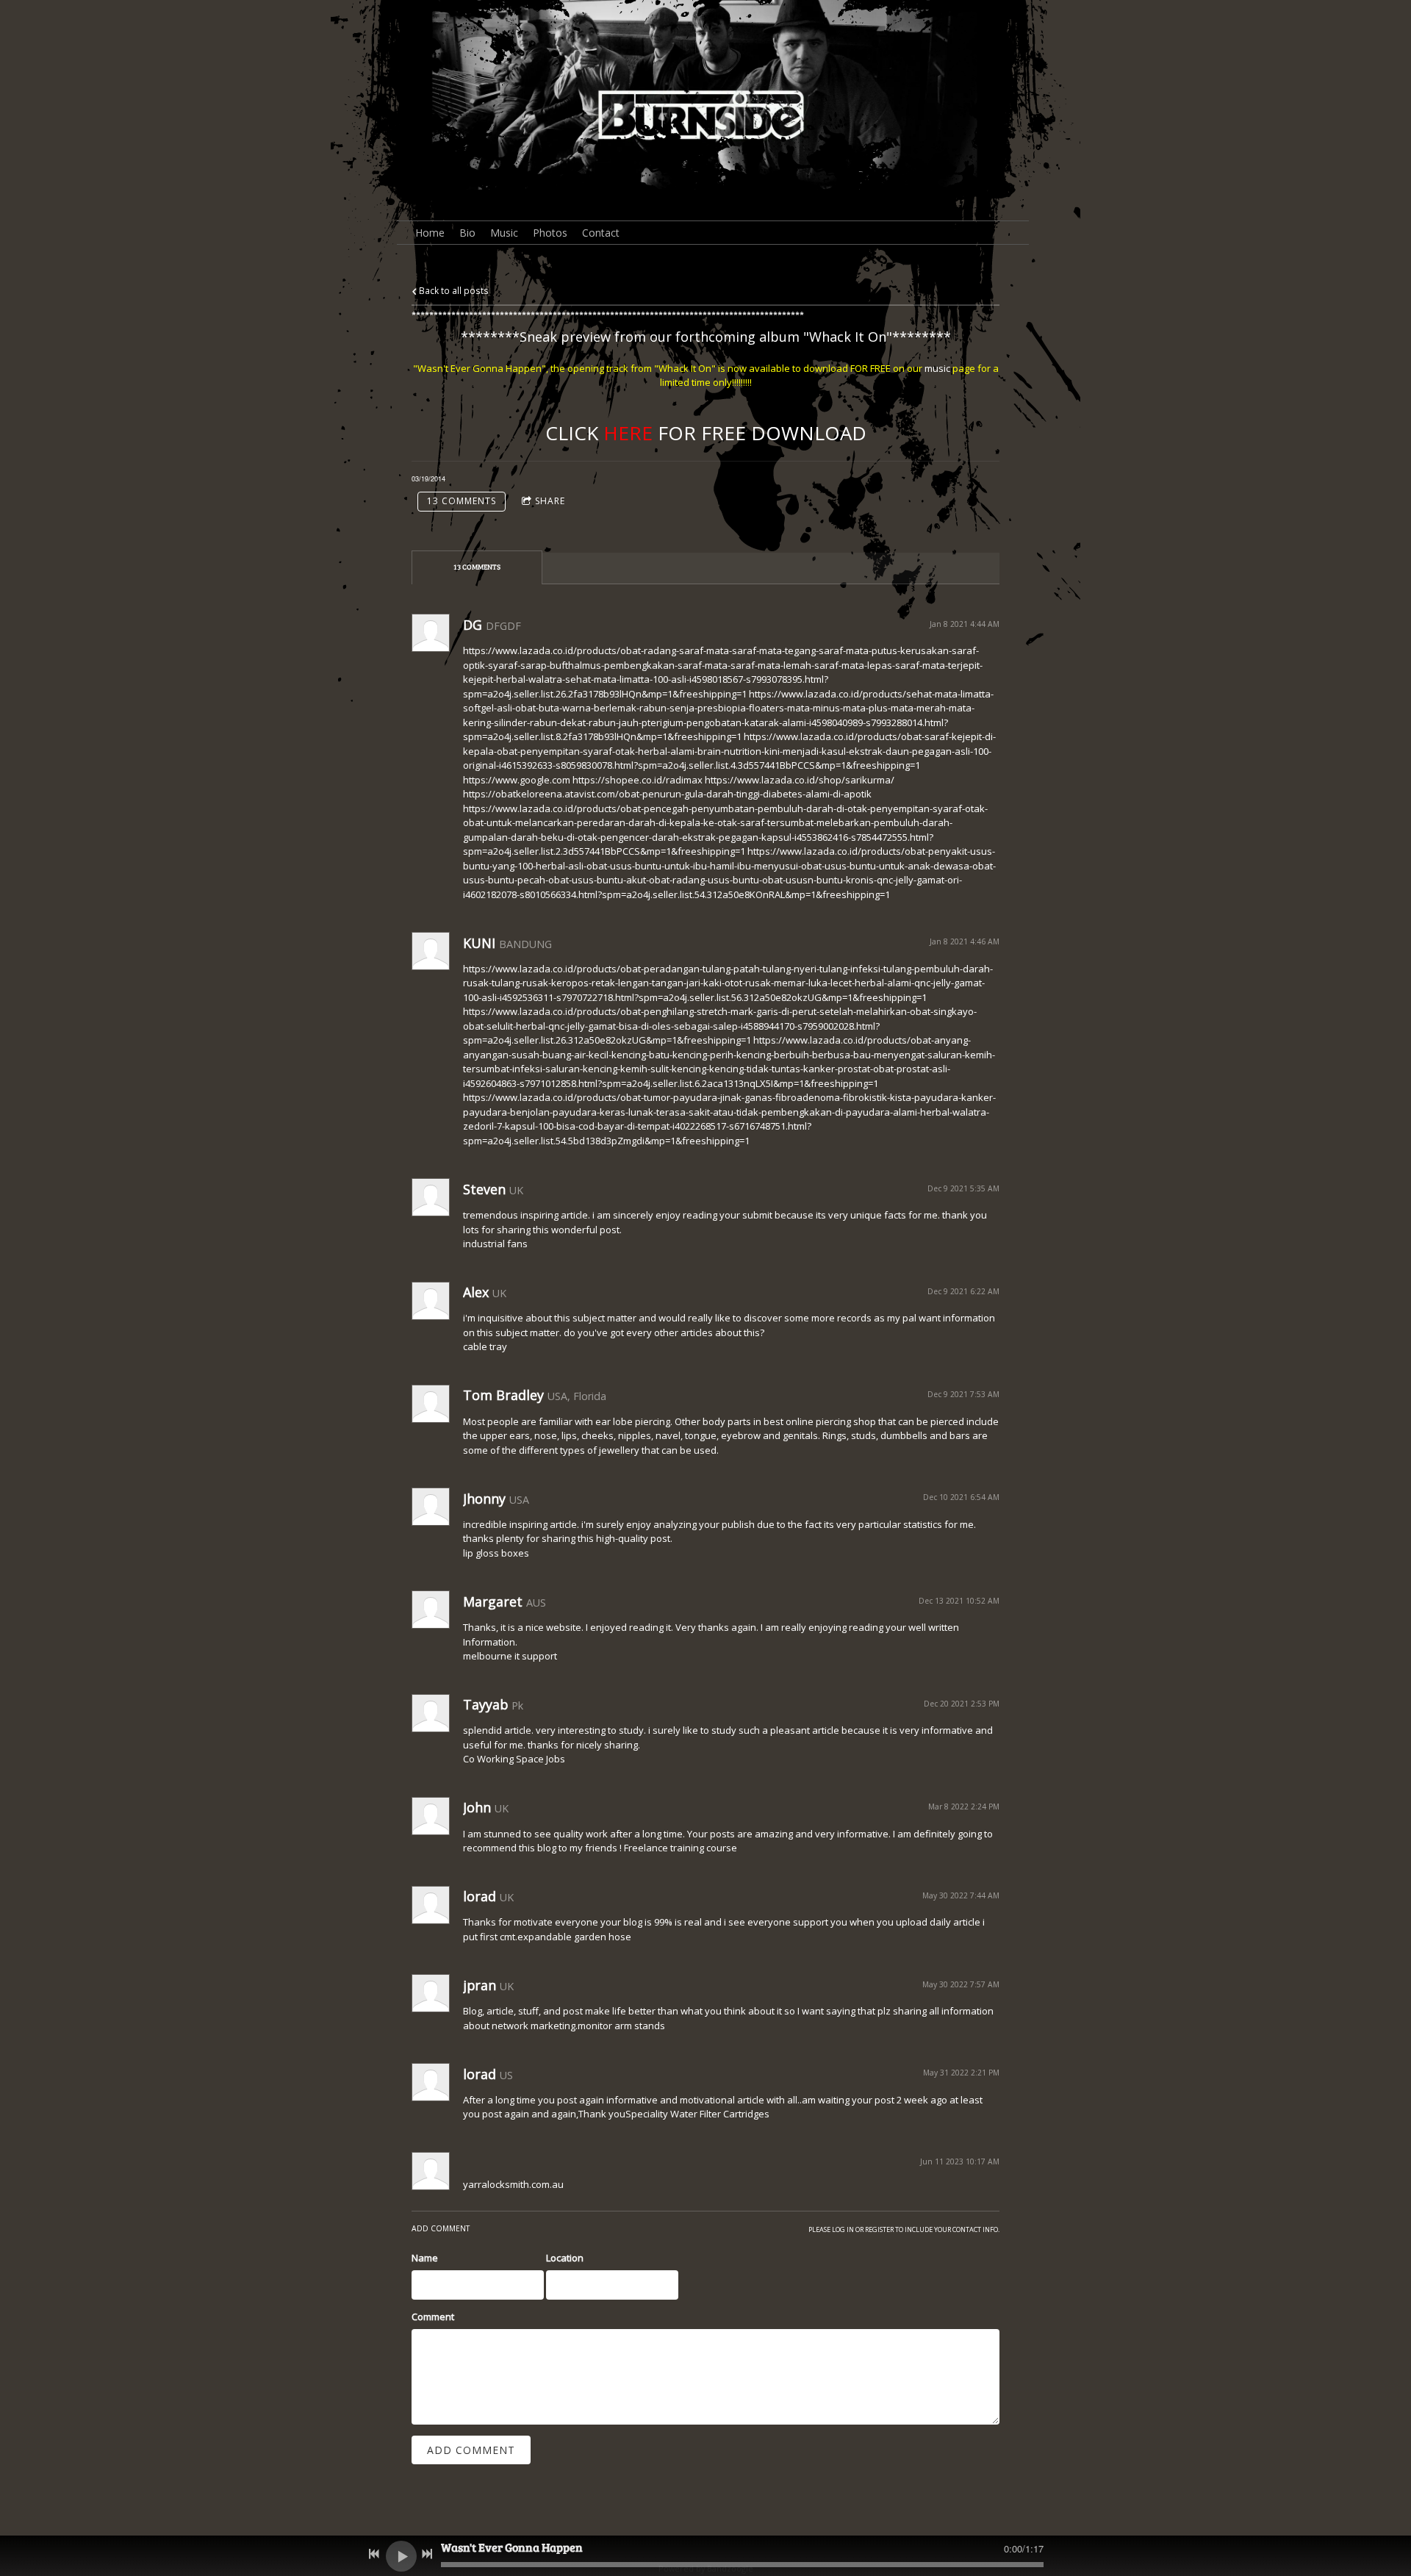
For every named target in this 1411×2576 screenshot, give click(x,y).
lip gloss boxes (496, 1553)
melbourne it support (510, 1656)
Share (550, 501)
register (879, 2229)
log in (843, 2229)
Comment (433, 2317)
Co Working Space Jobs (514, 1759)
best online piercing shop (820, 1421)
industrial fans (495, 1244)
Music (504, 233)
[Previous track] (374, 2554)
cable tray (485, 1346)
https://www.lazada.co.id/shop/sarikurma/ (800, 780)
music (937, 368)
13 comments (462, 501)
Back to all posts (453, 290)
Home (430, 233)
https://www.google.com (517, 780)
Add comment (471, 2450)
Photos (550, 233)
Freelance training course (681, 1848)
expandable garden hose (574, 1937)
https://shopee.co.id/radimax (638, 780)
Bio (467, 233)
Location (565, 2258)
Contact (601, 233)
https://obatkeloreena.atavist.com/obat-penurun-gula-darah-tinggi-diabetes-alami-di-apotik (667, 794)
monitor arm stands (621, 2026)
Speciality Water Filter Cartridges (697, 2114)
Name (425, 2258)
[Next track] (427, 2554)
